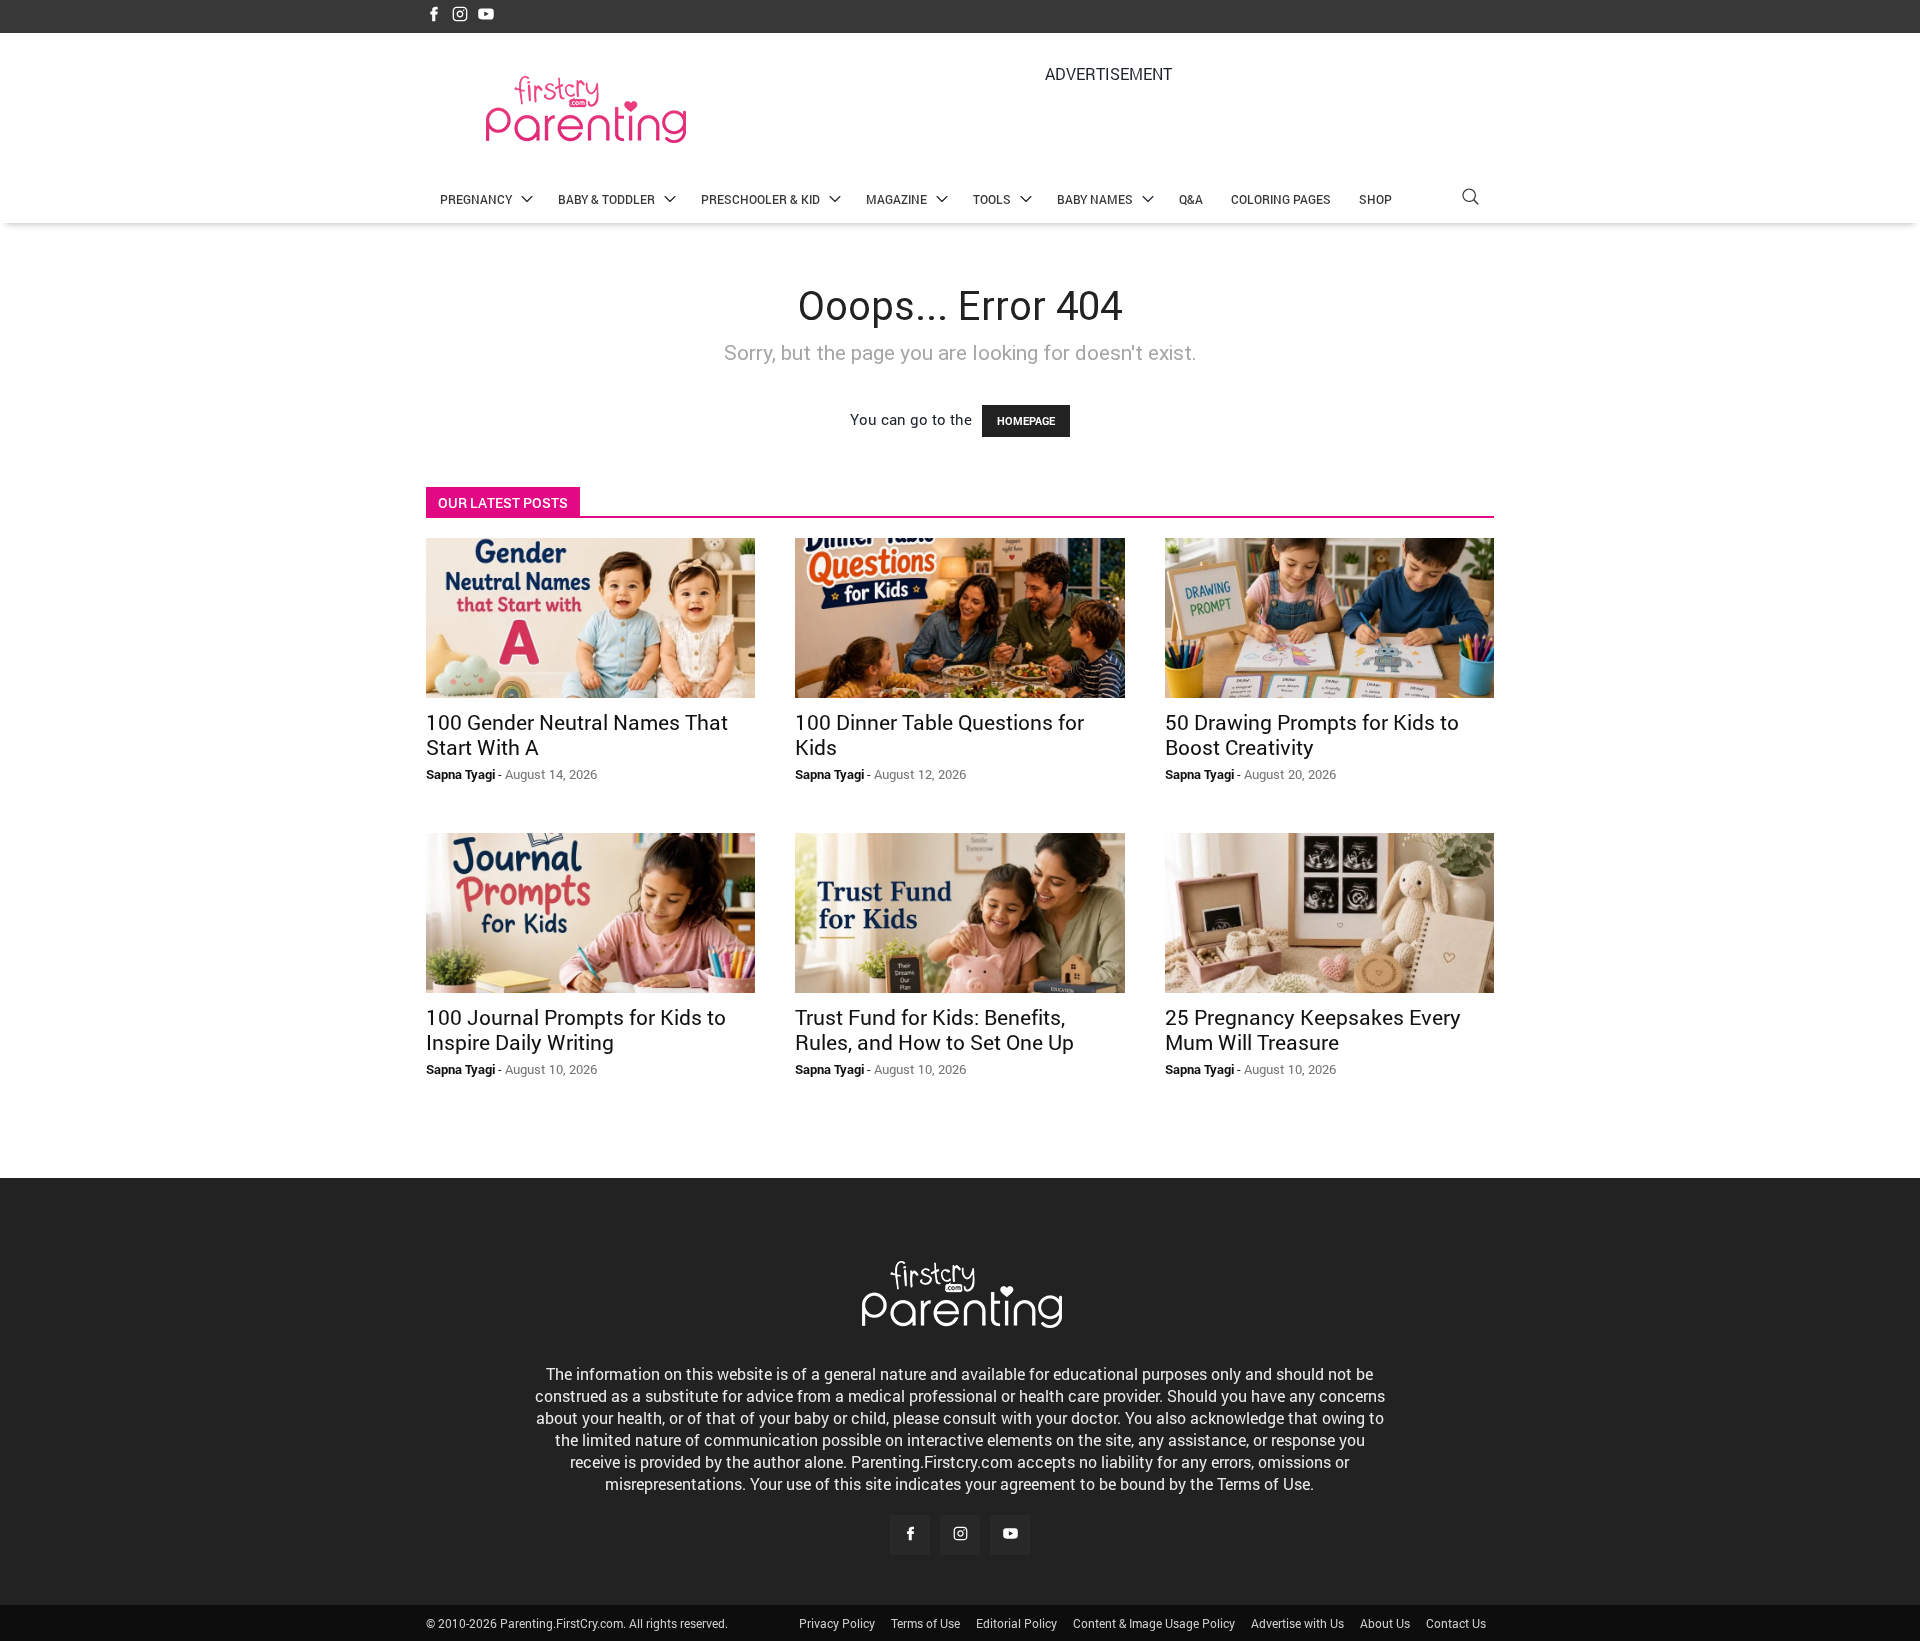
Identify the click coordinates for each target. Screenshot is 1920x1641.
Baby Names (1095, 199)
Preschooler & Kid (760, 199)
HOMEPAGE (1026, 420)
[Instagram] (460, 15)
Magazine (896, 199)
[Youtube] (486, 15)
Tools (992, 199)
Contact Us (1456, 1623)
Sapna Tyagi (460, 774)
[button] (1470, 199)
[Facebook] (434, 15)
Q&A (1191, 199)
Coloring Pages (1281, 199)
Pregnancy (476, 199)
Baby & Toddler (606, 199)
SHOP (1375, 199)
